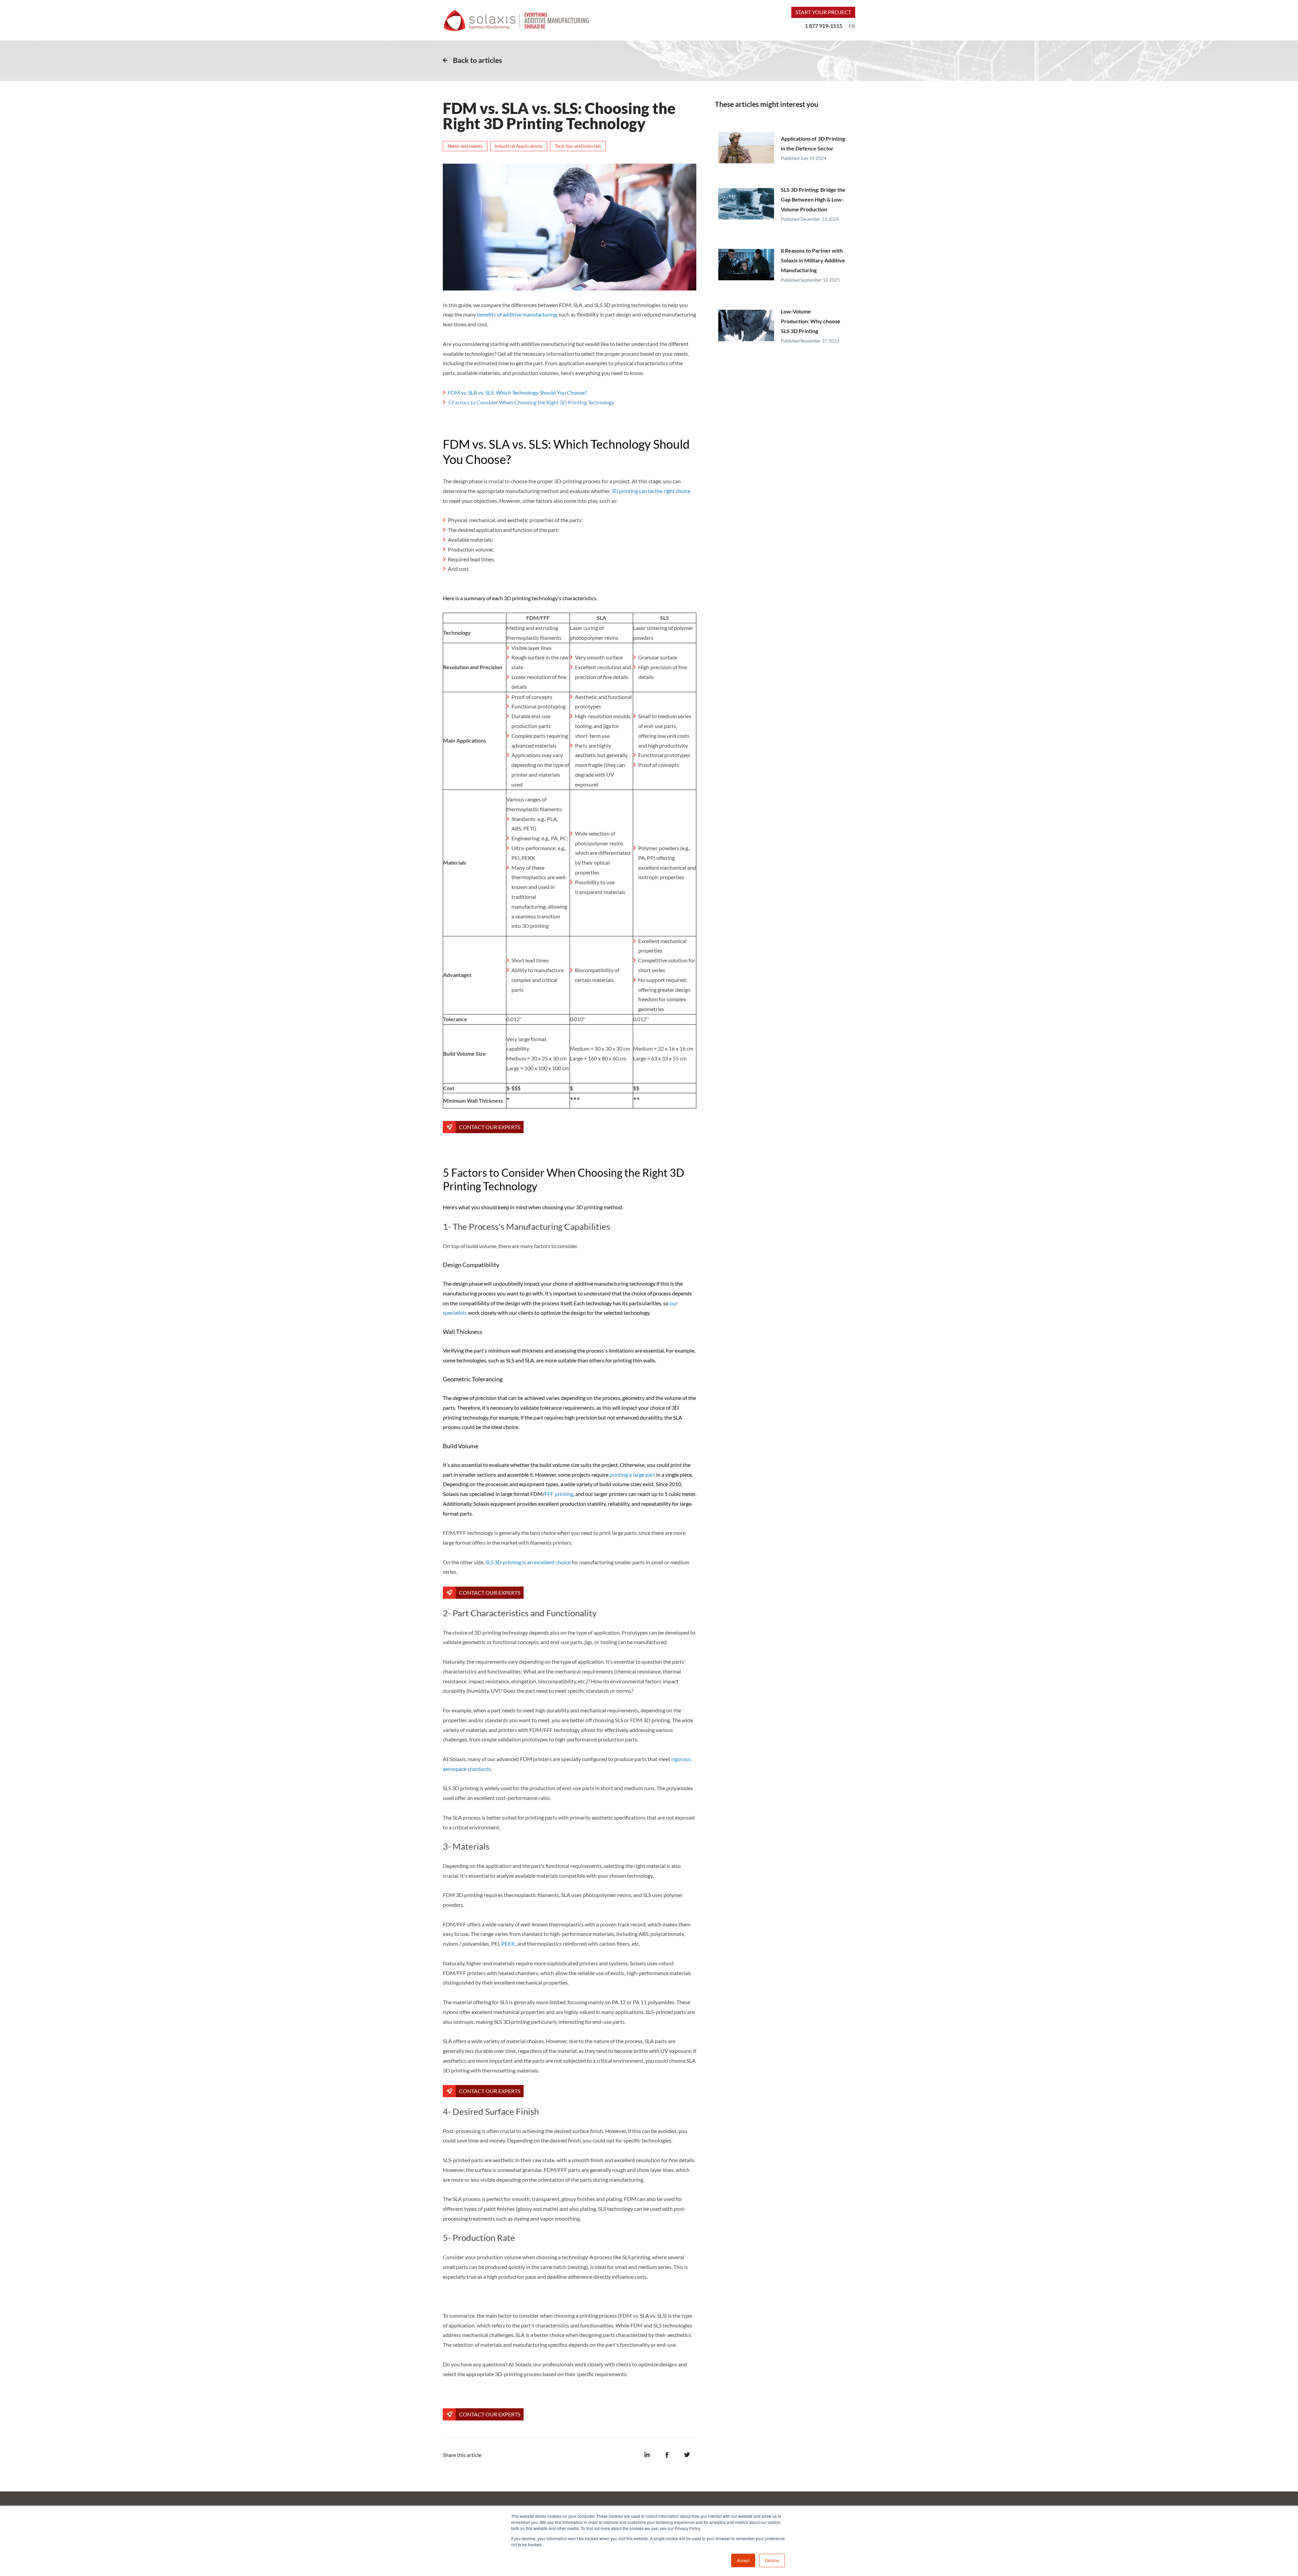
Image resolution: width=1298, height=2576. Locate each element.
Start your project (823, 12)
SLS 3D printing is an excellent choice (528, 1562)
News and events (465, 146)
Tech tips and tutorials (578, 146)
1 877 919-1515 (824, 26)
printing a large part (632, 1474)
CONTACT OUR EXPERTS (490, 1127)
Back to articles (477, 60)
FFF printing (559, 1494)
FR (852, 26)
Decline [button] (772, 2560)
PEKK (508, 1943)
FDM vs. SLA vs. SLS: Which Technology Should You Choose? (517, 392)
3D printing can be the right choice (651, 491)
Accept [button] (743, 2560)
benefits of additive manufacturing (517, 314)
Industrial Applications (519, 146)
